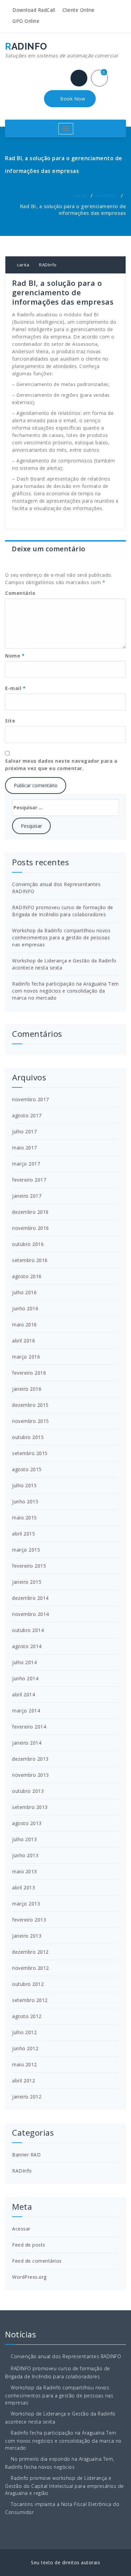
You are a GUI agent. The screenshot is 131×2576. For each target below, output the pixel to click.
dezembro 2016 (30, 1212)
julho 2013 (24, 1839)
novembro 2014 (31, 1614)
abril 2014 (24, 1694)
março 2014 (26, 1711)
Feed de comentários (37, 2261)
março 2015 (26, 1550)
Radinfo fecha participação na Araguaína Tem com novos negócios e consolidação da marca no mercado (65, 991)
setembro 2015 (30, 1453)
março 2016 (26, 1357)
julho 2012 (24, 2032)
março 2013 (26, 1904)
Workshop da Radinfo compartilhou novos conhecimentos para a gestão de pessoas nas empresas (61, 937)
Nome (15, 656)
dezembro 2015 (30, 1405)
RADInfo (106, 195)
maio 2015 (25, 1518)
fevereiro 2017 (29, 1180)
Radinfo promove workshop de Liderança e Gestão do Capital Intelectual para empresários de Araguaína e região (64, 2486)
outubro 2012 (28, 1984)
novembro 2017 (31, 1099)
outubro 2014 (28, 1630)
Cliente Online (78, 10)
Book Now (72, 99)
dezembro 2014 (30, 1598)
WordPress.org (29, 2277)
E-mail (15, 688)
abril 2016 (24, 1341)
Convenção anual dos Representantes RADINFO (66, 2356)
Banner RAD (26, 2155)
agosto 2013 (27, 1823)
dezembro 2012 (30, 1952)
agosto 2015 (27, 1469)
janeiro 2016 (27, 1389)
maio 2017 (25, 1148)
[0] (102, 79)
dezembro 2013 (30, 1759)
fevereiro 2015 (29, 1566)
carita (23, 265)
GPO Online (25, 21)
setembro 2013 (30, 1807)
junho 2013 (25, 1855)
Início (80, 195)
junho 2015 (25, 1501)
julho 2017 (24, 1132)
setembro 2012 (30, 2000)
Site (10, 721)
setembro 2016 (30, 1260)
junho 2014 (25, 1678)
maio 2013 (25, 1871)
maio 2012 (25, 2064)
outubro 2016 (28, 1244)
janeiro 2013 (27, 1936)
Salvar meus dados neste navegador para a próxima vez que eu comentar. (61, 765)
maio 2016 (25, 1325)
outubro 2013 (28, 1791)
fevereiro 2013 (29, 1920)
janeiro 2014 (27, 1743)
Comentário (20, 593)
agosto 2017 (27, 1115)
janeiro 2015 (27, 1582)
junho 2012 (25, 2048)
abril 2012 (24, 2081)
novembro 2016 (31, 1228)
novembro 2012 (31, 1968)
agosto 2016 (27, 1276)
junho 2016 (25, 1308)
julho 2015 (24, 1485)
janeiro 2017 (27, 1196)
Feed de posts (29, 2245)
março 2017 (26, 1164)
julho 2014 (24, 1662)
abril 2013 (24, 1888)
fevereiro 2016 (29, 1373)
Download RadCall (33, 10)
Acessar (21, 2229)
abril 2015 (24, 1534)
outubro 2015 (28, 1437)
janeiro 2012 (27, 2097)
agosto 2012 (27, 2016)
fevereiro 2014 (29, 1727)
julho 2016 (24, 1292)
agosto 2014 (27, 1646)
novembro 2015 (31, 1421)
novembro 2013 (31, 1775)
